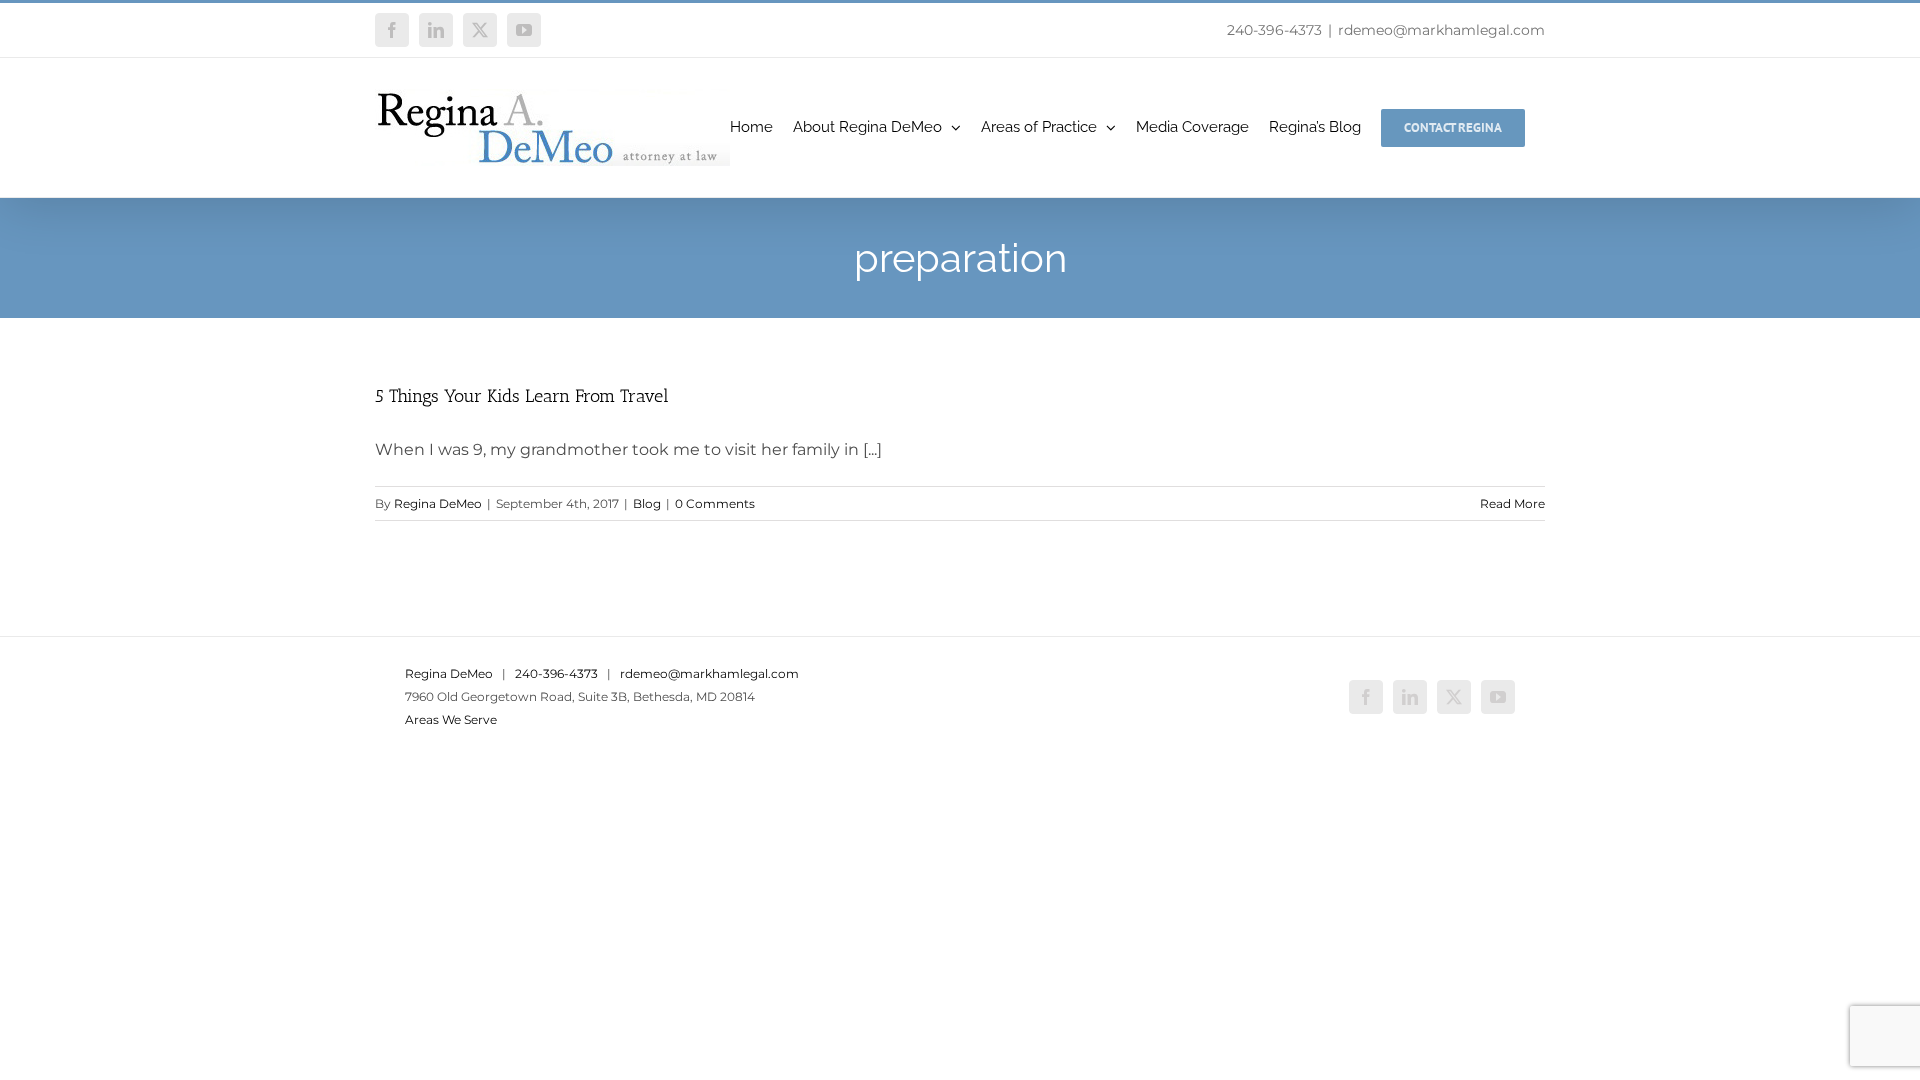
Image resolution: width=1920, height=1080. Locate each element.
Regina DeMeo (438, 503)
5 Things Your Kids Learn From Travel (522, 396)
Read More (1512, 503)
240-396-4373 (1274, 30)
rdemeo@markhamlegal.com (1441, 30)
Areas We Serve (451, 719)
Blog (647, 503)
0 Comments (715, 503)
